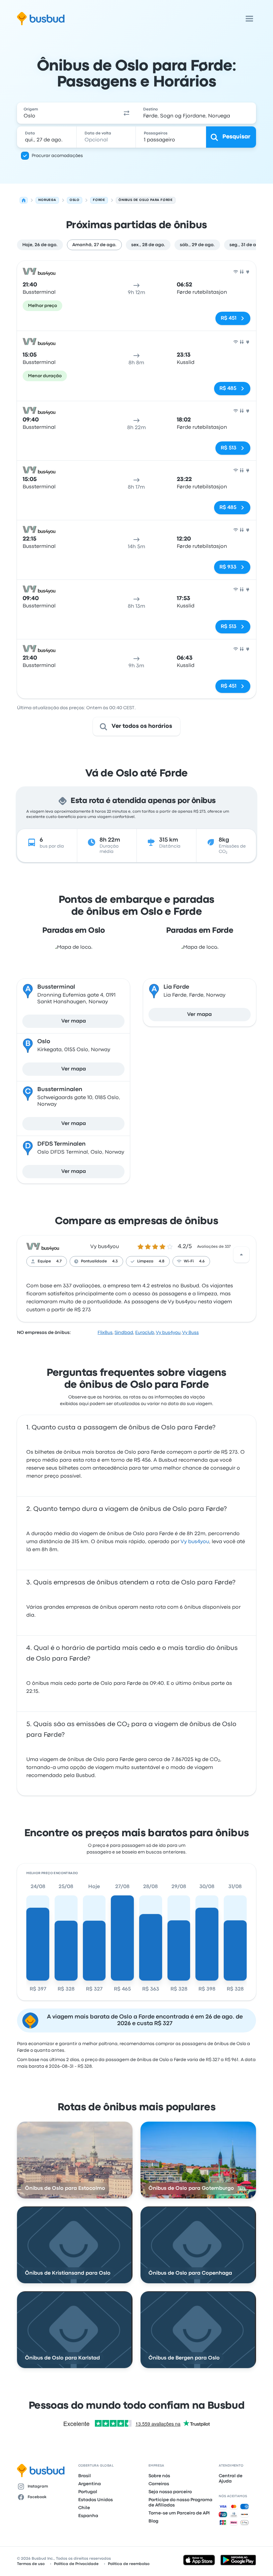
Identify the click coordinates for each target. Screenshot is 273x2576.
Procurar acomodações (57, 156)
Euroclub (145, 1333)
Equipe (44, 1261)
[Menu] (249, 19)
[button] (127, 113)
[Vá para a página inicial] (41, 19)
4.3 (115, 1261)
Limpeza (145, 1261)
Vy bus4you (105, 1247)
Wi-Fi (189, 1261)
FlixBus (105, 1333)
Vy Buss (190, 1333)
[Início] (24, 200)
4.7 (59, 1261)
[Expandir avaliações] (241, 1255)
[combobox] (67, 113)
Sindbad (124, 1333)
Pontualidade (94, 1261)
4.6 (202, 1261)
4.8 (162, 1261)
